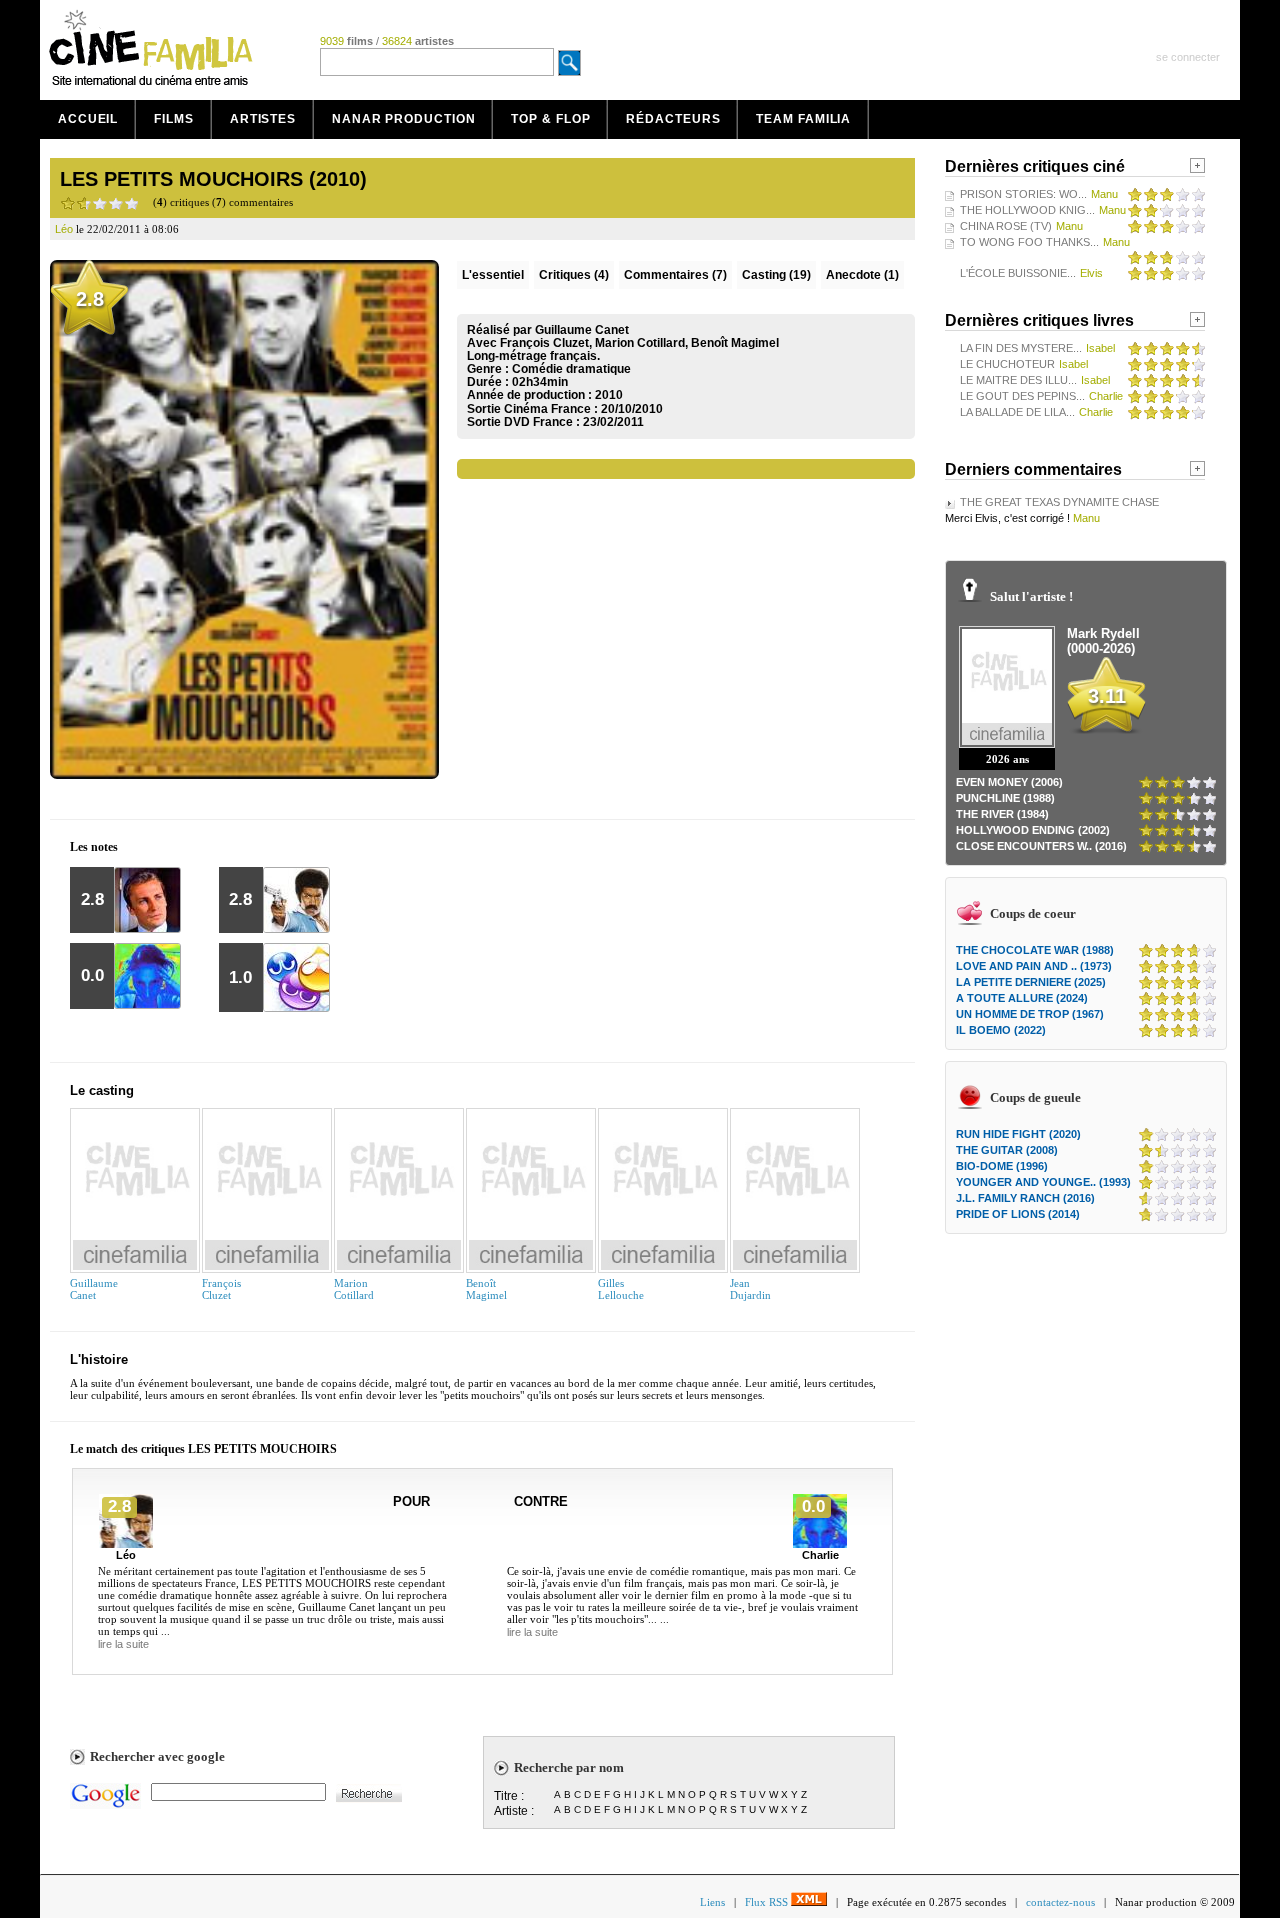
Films (174, 119)
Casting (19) (776, 275)
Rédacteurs (673, 119)
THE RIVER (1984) (1002, 814)
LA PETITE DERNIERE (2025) (1031, 982)
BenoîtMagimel (486, 1289)
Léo (126, 1555)
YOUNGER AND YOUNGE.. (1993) (1043, 1182)
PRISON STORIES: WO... (1023, 194)
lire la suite (123, 1644)
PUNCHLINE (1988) (1005, 798)
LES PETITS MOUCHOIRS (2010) (213, 179)
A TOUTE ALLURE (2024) (1022, 998)
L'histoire (99, 1359)
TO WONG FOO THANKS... (1029, 242)
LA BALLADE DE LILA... (1017, 412)
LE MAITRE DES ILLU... (1018, 380)
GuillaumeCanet (94, 1289)
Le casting (102, 1090)
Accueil (88, 119)
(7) (675, 275)
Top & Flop (550, 119)
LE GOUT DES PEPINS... (1022, 396)
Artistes (263, 119)
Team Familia (803, 119)
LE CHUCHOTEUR (1007, 364)
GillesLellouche (621, 1289)
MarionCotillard (354, 1289)
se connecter (1188, 57)
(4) (574, 275)
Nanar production (403, 119)
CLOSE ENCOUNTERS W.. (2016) (1041, 846)
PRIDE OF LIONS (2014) (1018, 1214)
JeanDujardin (750, 1289)
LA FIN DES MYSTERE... (1021, 348)
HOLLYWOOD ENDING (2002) (1033, 830)
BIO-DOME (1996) (1002, 1166)
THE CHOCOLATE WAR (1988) (1035, 950)
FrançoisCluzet (221, 1289)
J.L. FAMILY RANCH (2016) (1025, 1198)
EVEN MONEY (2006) (1009, 782)
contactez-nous (1060, 1902)
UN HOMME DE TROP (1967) (1030, 1014)
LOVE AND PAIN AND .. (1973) (1034, 966)
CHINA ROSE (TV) (1006, 226)
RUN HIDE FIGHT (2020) (1018, 1134)
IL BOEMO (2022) (1001, 1030)
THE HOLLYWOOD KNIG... (1027, 210)
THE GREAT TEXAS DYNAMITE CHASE (1059, 502)
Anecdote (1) (862, 275)
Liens (712, 1902)
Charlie (820, 1555)
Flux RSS (768, 1902)
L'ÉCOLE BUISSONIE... (1018, 273)
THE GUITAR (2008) (1007, 1150)
